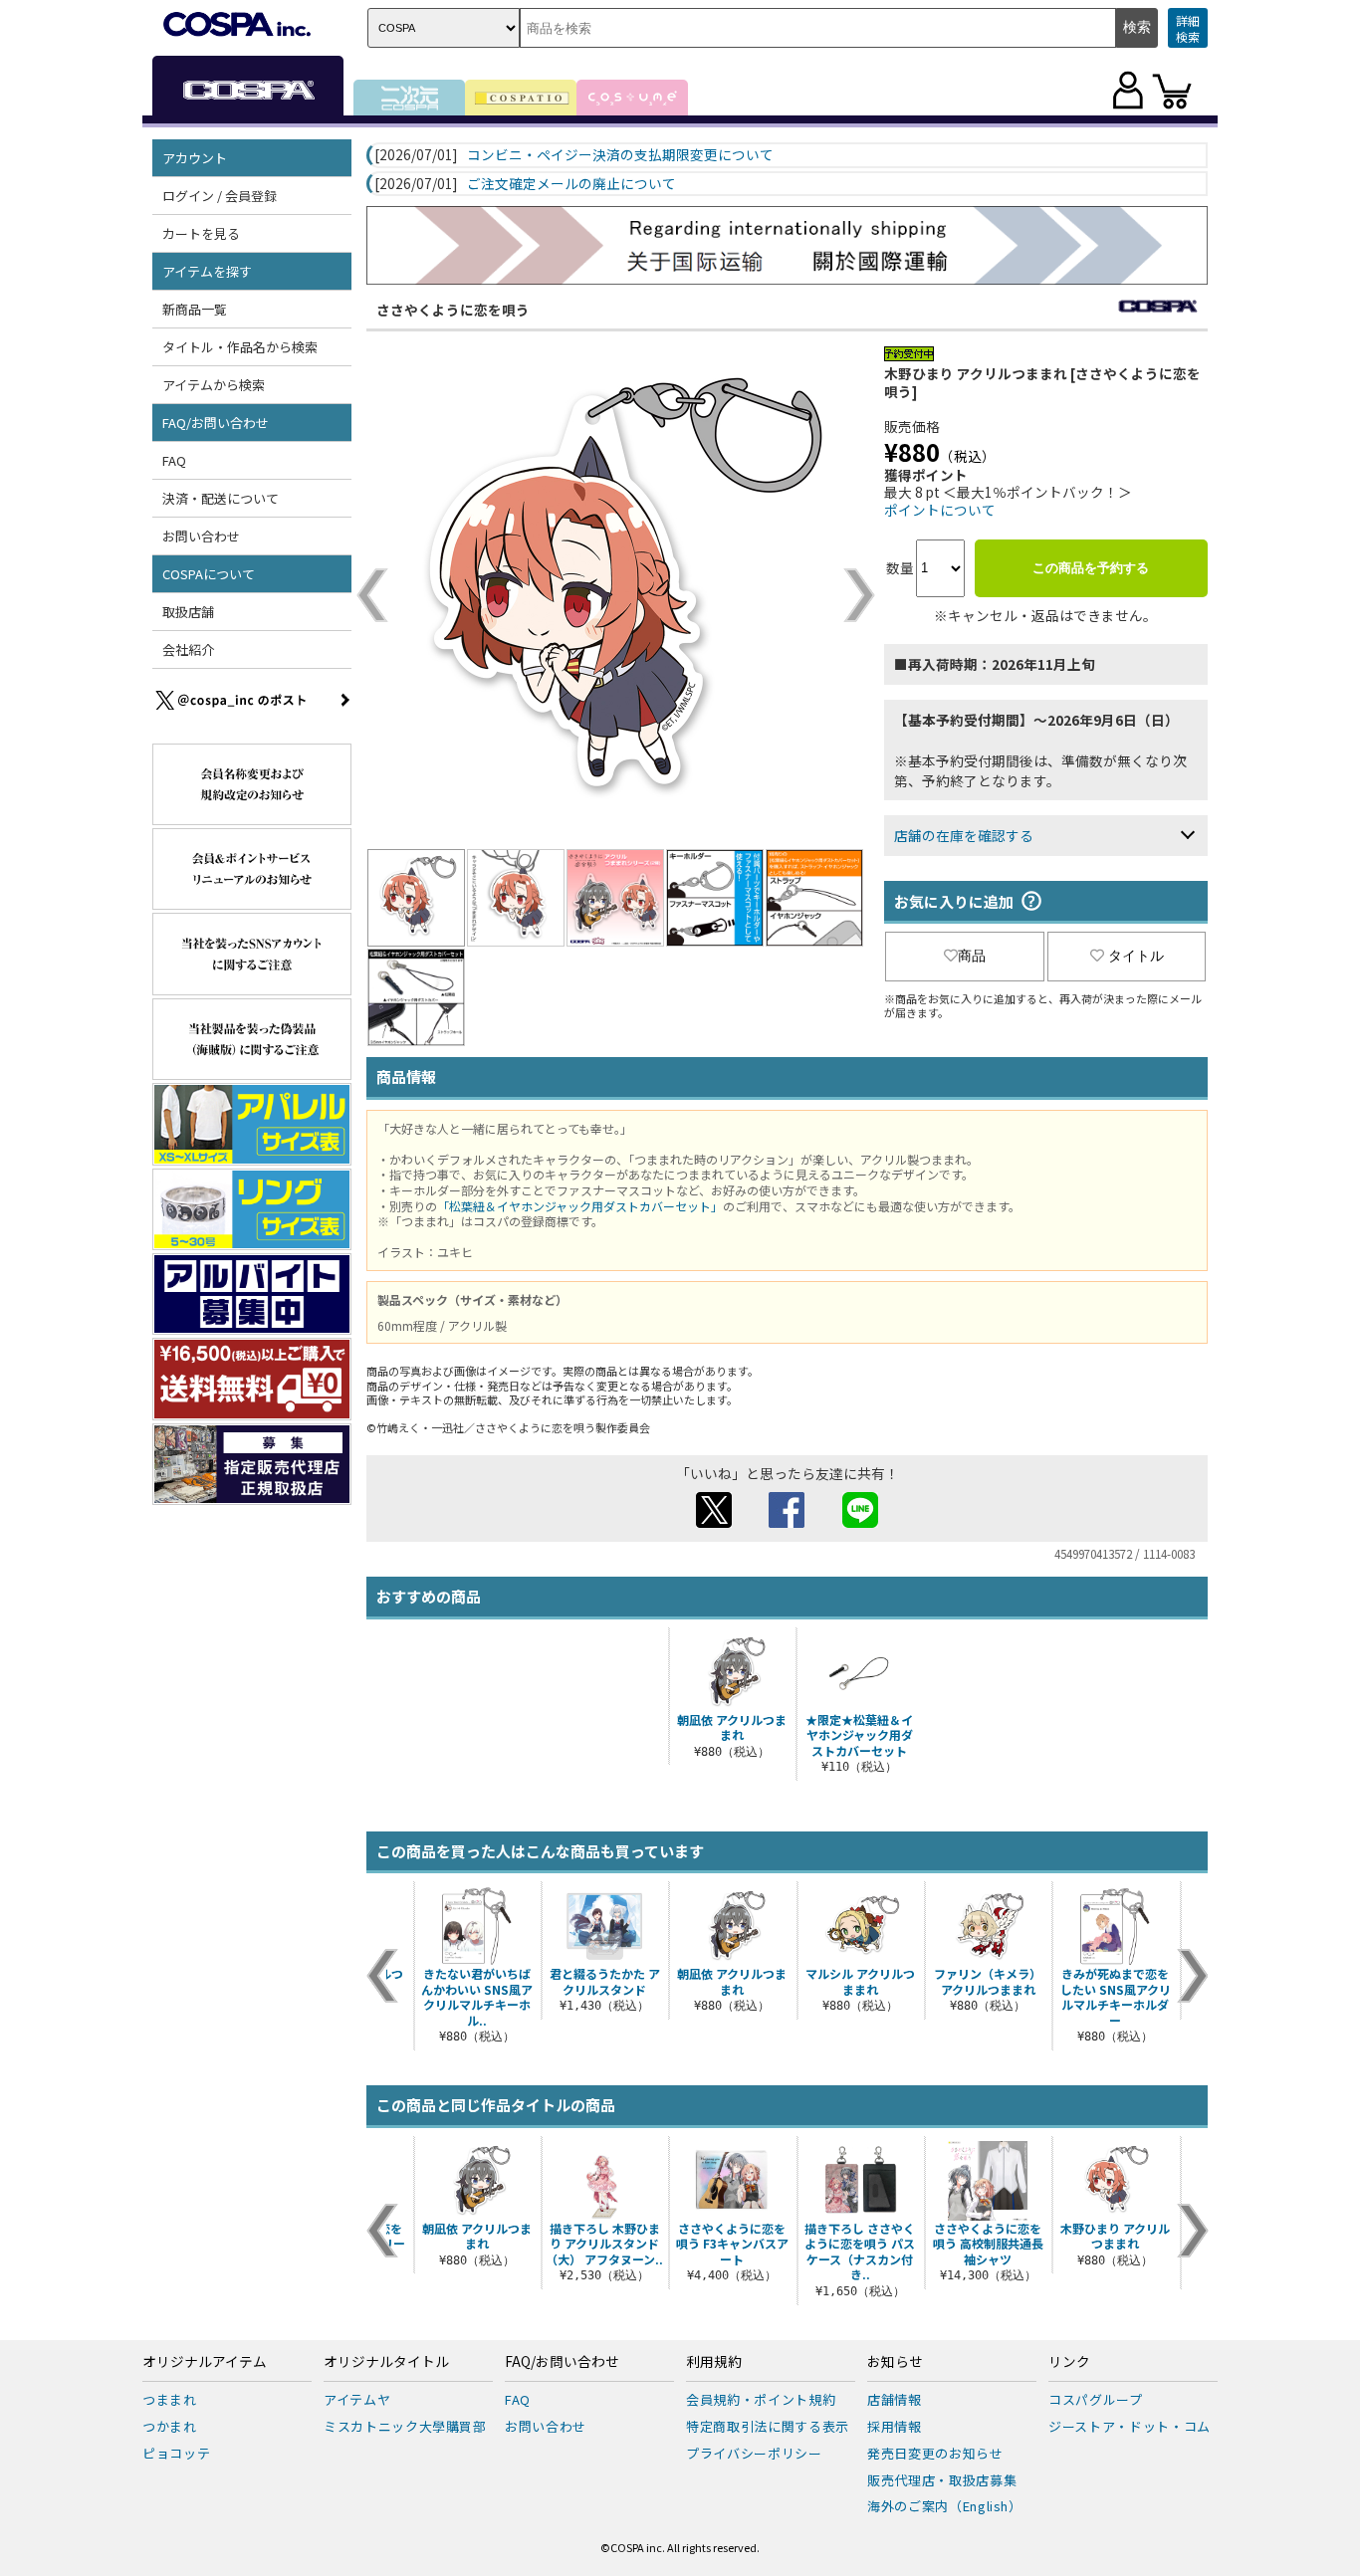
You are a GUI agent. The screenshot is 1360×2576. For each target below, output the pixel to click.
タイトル (1136, 956)
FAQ (174, 460)
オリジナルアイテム (205, 2362)
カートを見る (201, 233)
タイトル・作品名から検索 (240, 347)
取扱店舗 (188, 612)
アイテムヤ (357, 2399)
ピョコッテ (176, 2453)
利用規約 (714, 2362)
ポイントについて (940, 510)
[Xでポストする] (714, 1522)
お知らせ (895, 2362)
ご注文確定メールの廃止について (571, 184)
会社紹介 (188, 649)
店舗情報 (895, 2399)
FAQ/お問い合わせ (562, 2362)
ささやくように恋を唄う (453, 310)
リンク (1069, 2362)
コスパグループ (1096, 2399)
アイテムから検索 (214, 385)
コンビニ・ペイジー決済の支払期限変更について (620, 155)
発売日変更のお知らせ (935, 2453)
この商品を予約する (1091, 568)
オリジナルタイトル (386, 2362)
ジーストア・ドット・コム (1130, 2426)
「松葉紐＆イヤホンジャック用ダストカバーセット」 (580, 1206)
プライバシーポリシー (754, 2453)
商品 (972, 956)
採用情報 (895, 2426)
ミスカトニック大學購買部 (405, 2426)
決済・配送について (221, 498)
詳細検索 (1188, 28)
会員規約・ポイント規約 (761, 2399)
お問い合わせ (201, 536)
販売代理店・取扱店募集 (942, 2480)
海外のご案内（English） (945, 2506)
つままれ (170, 2399)
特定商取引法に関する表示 (768, 2426)
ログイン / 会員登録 (220, 196)
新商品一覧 (195, 309)
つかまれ (170, 2426)
